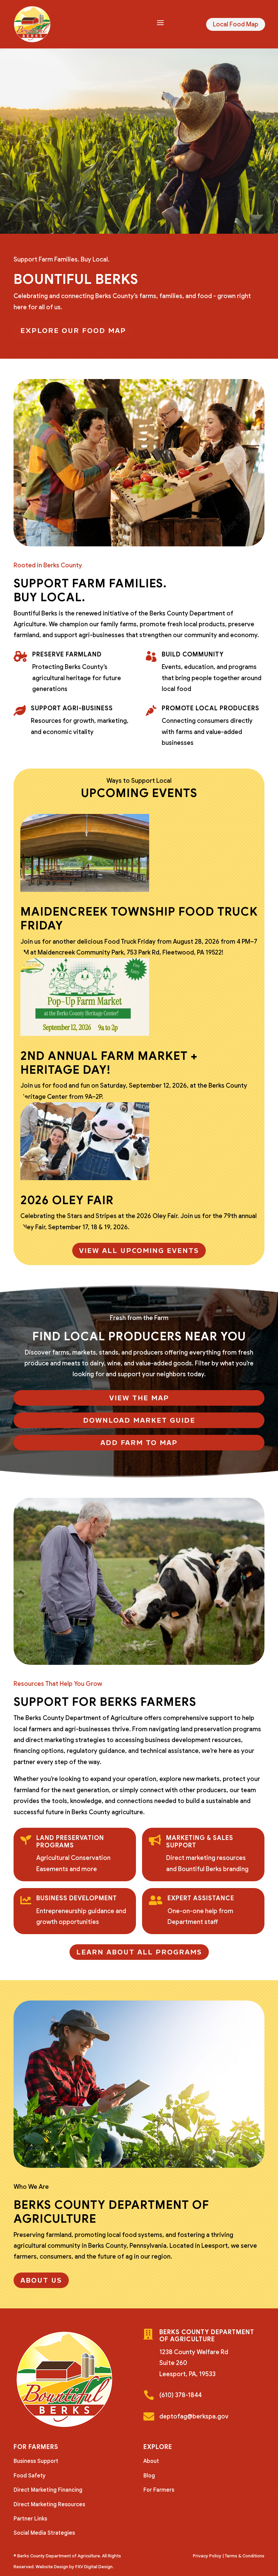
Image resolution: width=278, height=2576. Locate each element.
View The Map (139, 1398)
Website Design (52, 2567)
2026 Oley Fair (67, 1200)
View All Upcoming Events (139, 1251)
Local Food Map (236, 24)
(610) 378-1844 (181, 2395)
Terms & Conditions (245, 2556)
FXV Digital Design (94, 2567)
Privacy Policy (207, 2556)
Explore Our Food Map (73, 331)
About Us (41, 2280)
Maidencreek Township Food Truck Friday (139, 919)
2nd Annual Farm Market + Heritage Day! (109, 1063)
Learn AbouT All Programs (139, 1952)
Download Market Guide (139, 1420)
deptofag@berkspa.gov (194, 2416)
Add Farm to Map (139, 1443)
